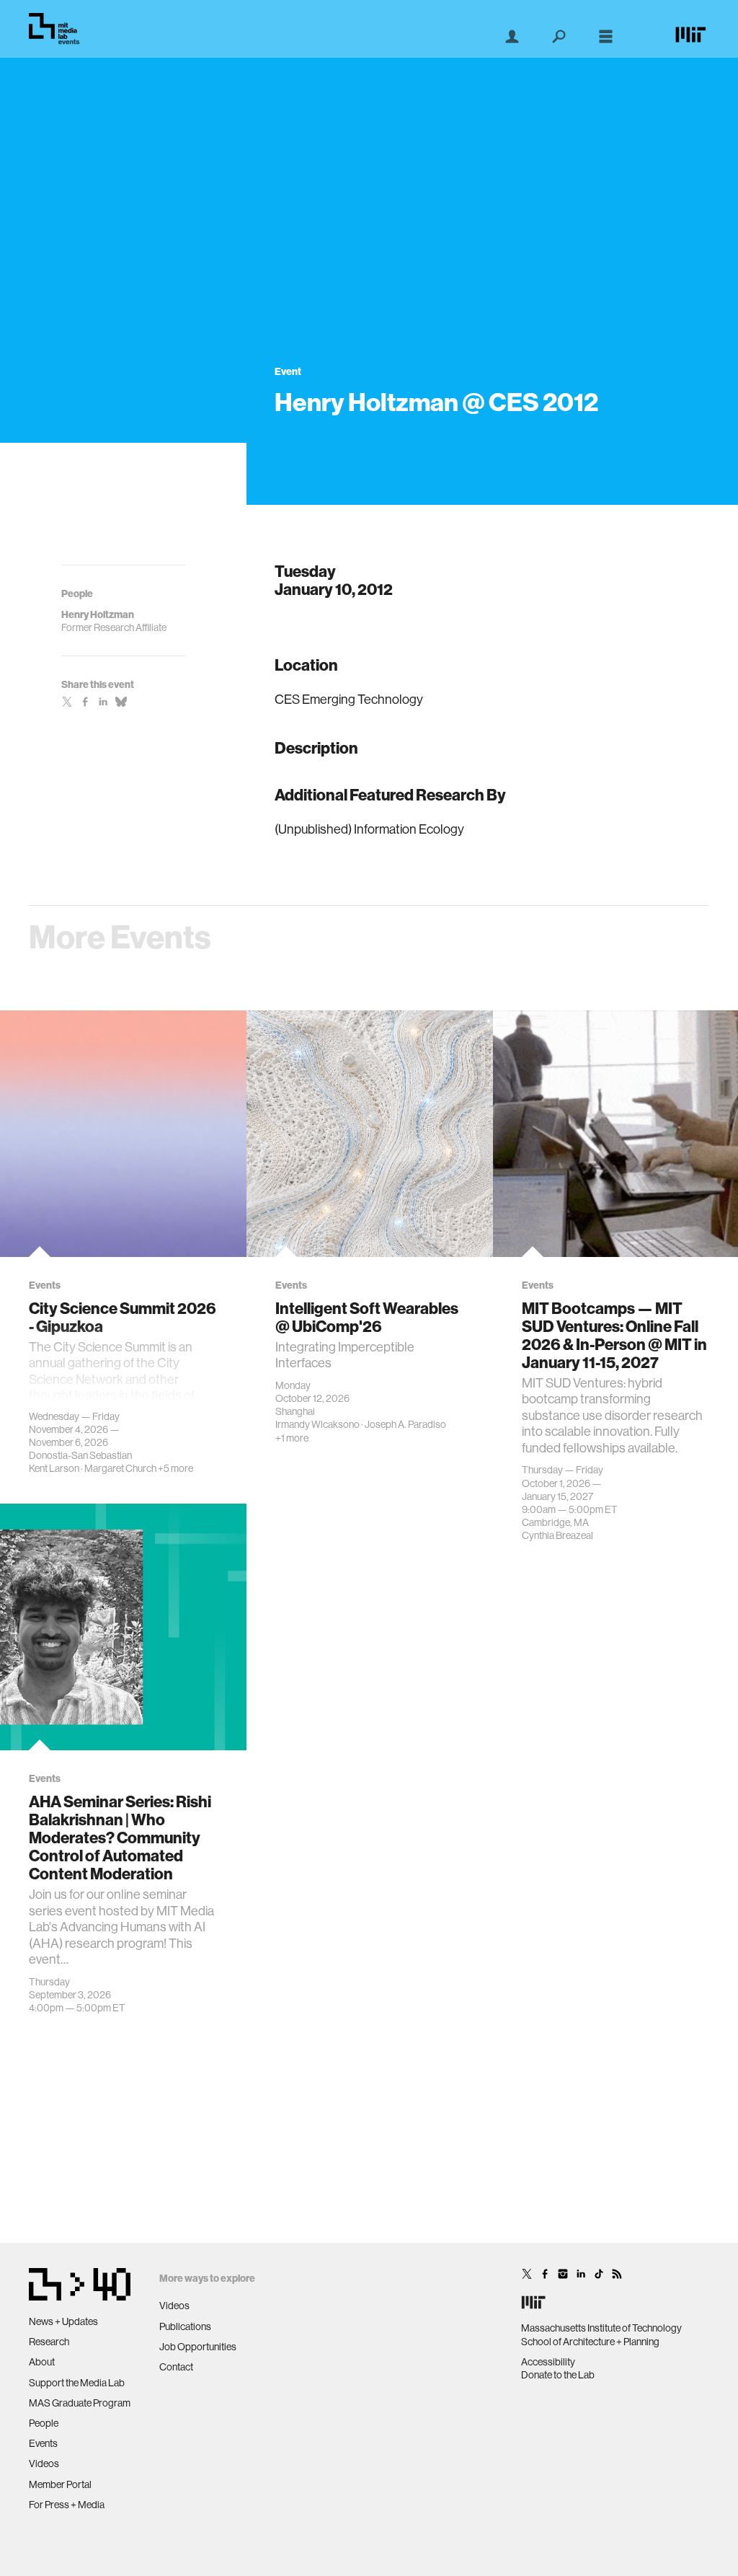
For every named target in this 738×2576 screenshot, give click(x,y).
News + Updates (63, 2321)
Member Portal (60, 2484)
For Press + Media (67, 2505)
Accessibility (548, 2362)
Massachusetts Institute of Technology (601, 2328)
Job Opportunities (198, 2347)
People (44, 2423)
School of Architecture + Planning (590, 2342)
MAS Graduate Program (80, 2403)
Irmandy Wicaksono (317, 1424)
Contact (176, 2367)
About (42, 2362)
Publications (185, 2326)
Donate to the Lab (558, 2375)
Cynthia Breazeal (557, 1535)
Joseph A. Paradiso (405, 1424)
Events (43, 2443)
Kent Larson (54, 1468)
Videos (44, 2463)
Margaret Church (120, 1468)
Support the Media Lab (77, 2383)
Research (49, 2342)
